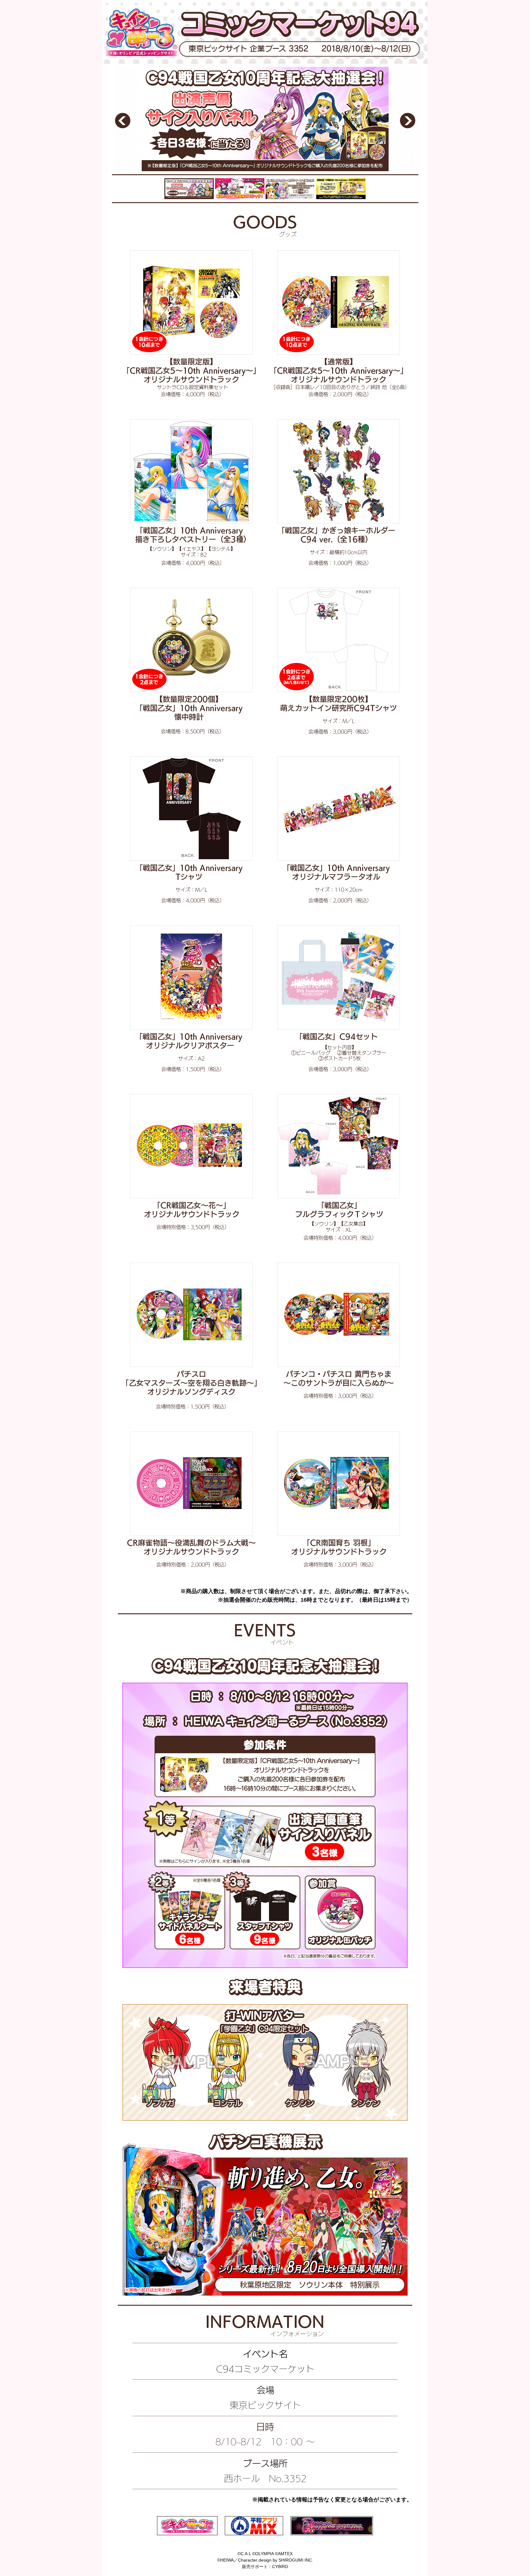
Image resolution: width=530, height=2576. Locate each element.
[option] (265, 119)
